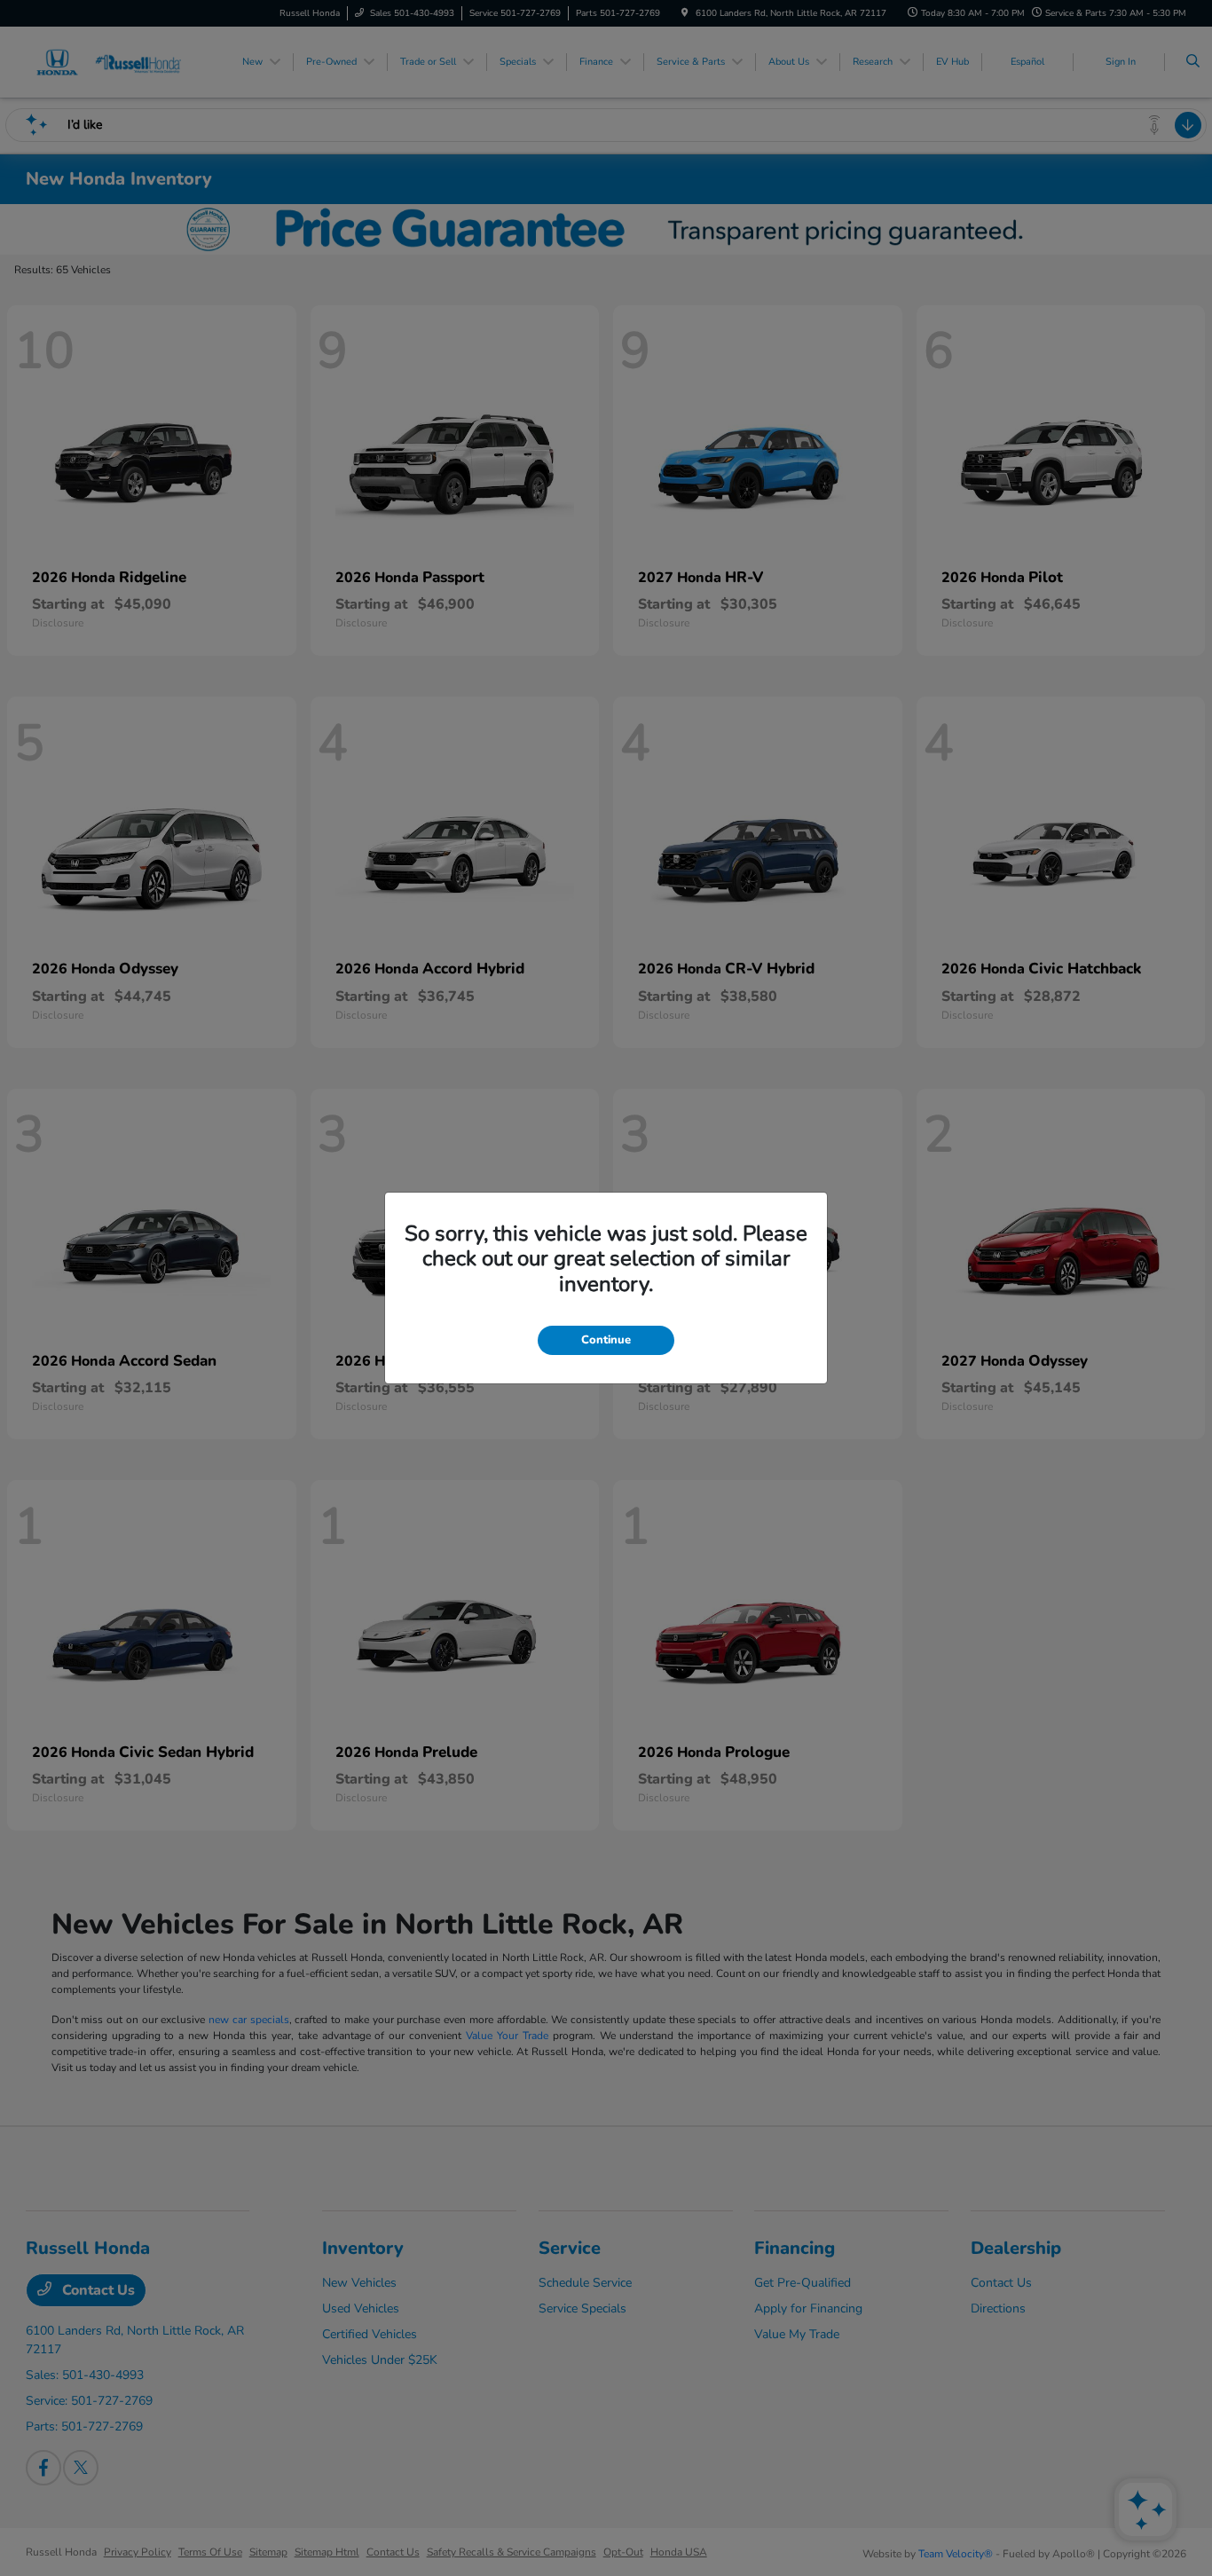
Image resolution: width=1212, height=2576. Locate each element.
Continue (606, 1340)
